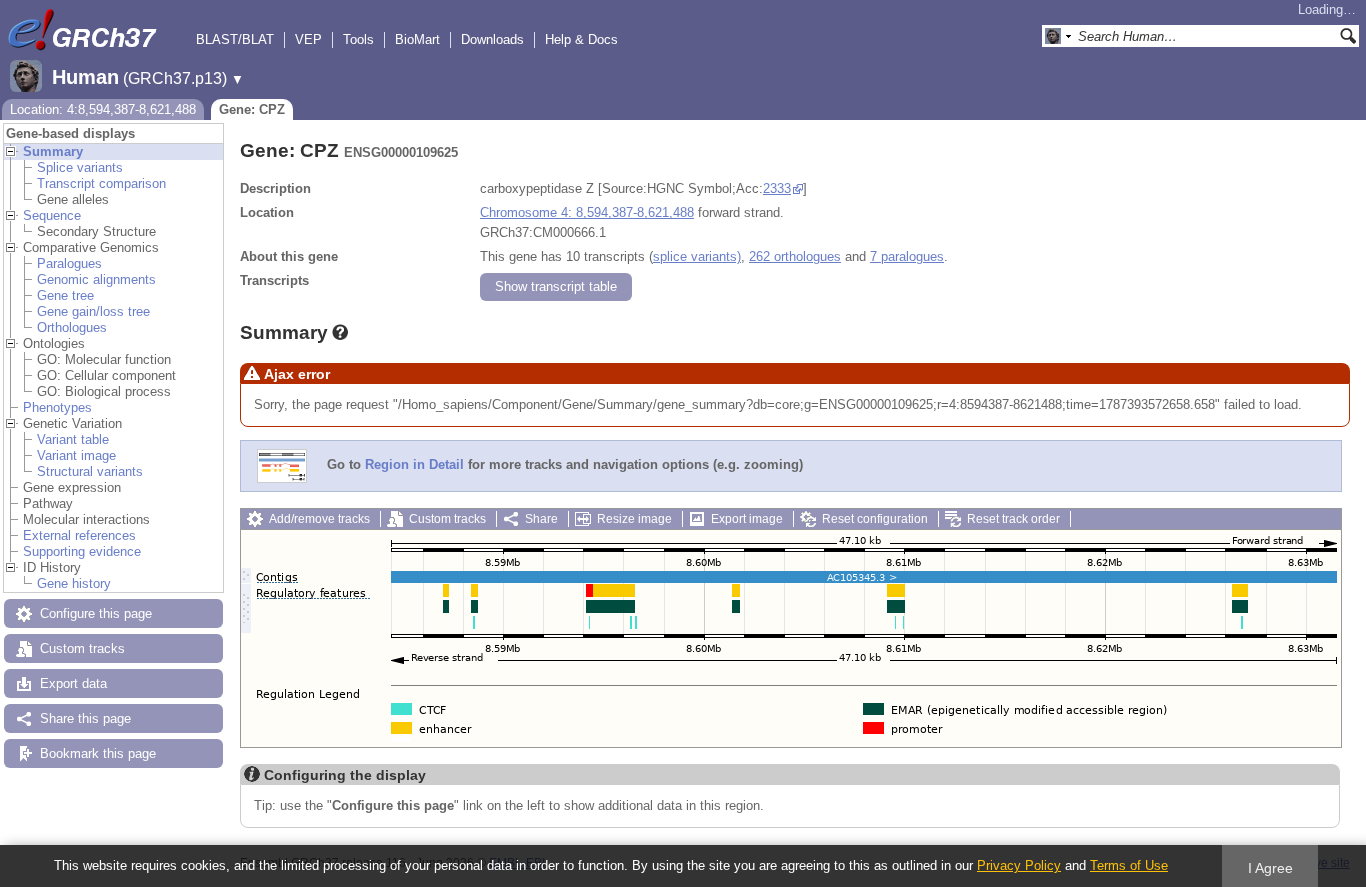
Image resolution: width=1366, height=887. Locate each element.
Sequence (52, 215)
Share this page (85, 718)
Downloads (492, 39)
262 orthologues (795, 256)
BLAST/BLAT (235, 39)
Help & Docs (581, 39)
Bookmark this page (98, 753)
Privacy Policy (1019, 865)
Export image (747, 519)
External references (79, 535)
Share (541, 519)
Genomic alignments (96, 279)
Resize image (634, 519)
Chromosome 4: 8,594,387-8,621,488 (587, 212)
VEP (308, 39)
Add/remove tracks (319, 519)
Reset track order (1013, 519)
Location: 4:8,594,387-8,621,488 (103, 109)
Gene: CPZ (252, 109)
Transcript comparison (101, 183)
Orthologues (72, 327)
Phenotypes (57, 407)
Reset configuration (875, 519)
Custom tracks (82, 648)
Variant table (73, 439)
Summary (53, 151)
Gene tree (65, 295)
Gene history (74, 583)
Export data (73, 683)
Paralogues (69, 263)
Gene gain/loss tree (93, 311)
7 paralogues (907, 256)
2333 (777, 188)
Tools (358, 39)
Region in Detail (414, 464)
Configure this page (96, 613)
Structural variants (90, 471)
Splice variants (80, 167)
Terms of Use (1129, 865)
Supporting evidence (82, 551)
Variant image (76, 455)
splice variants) (697, 256)
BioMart (417, 39)
